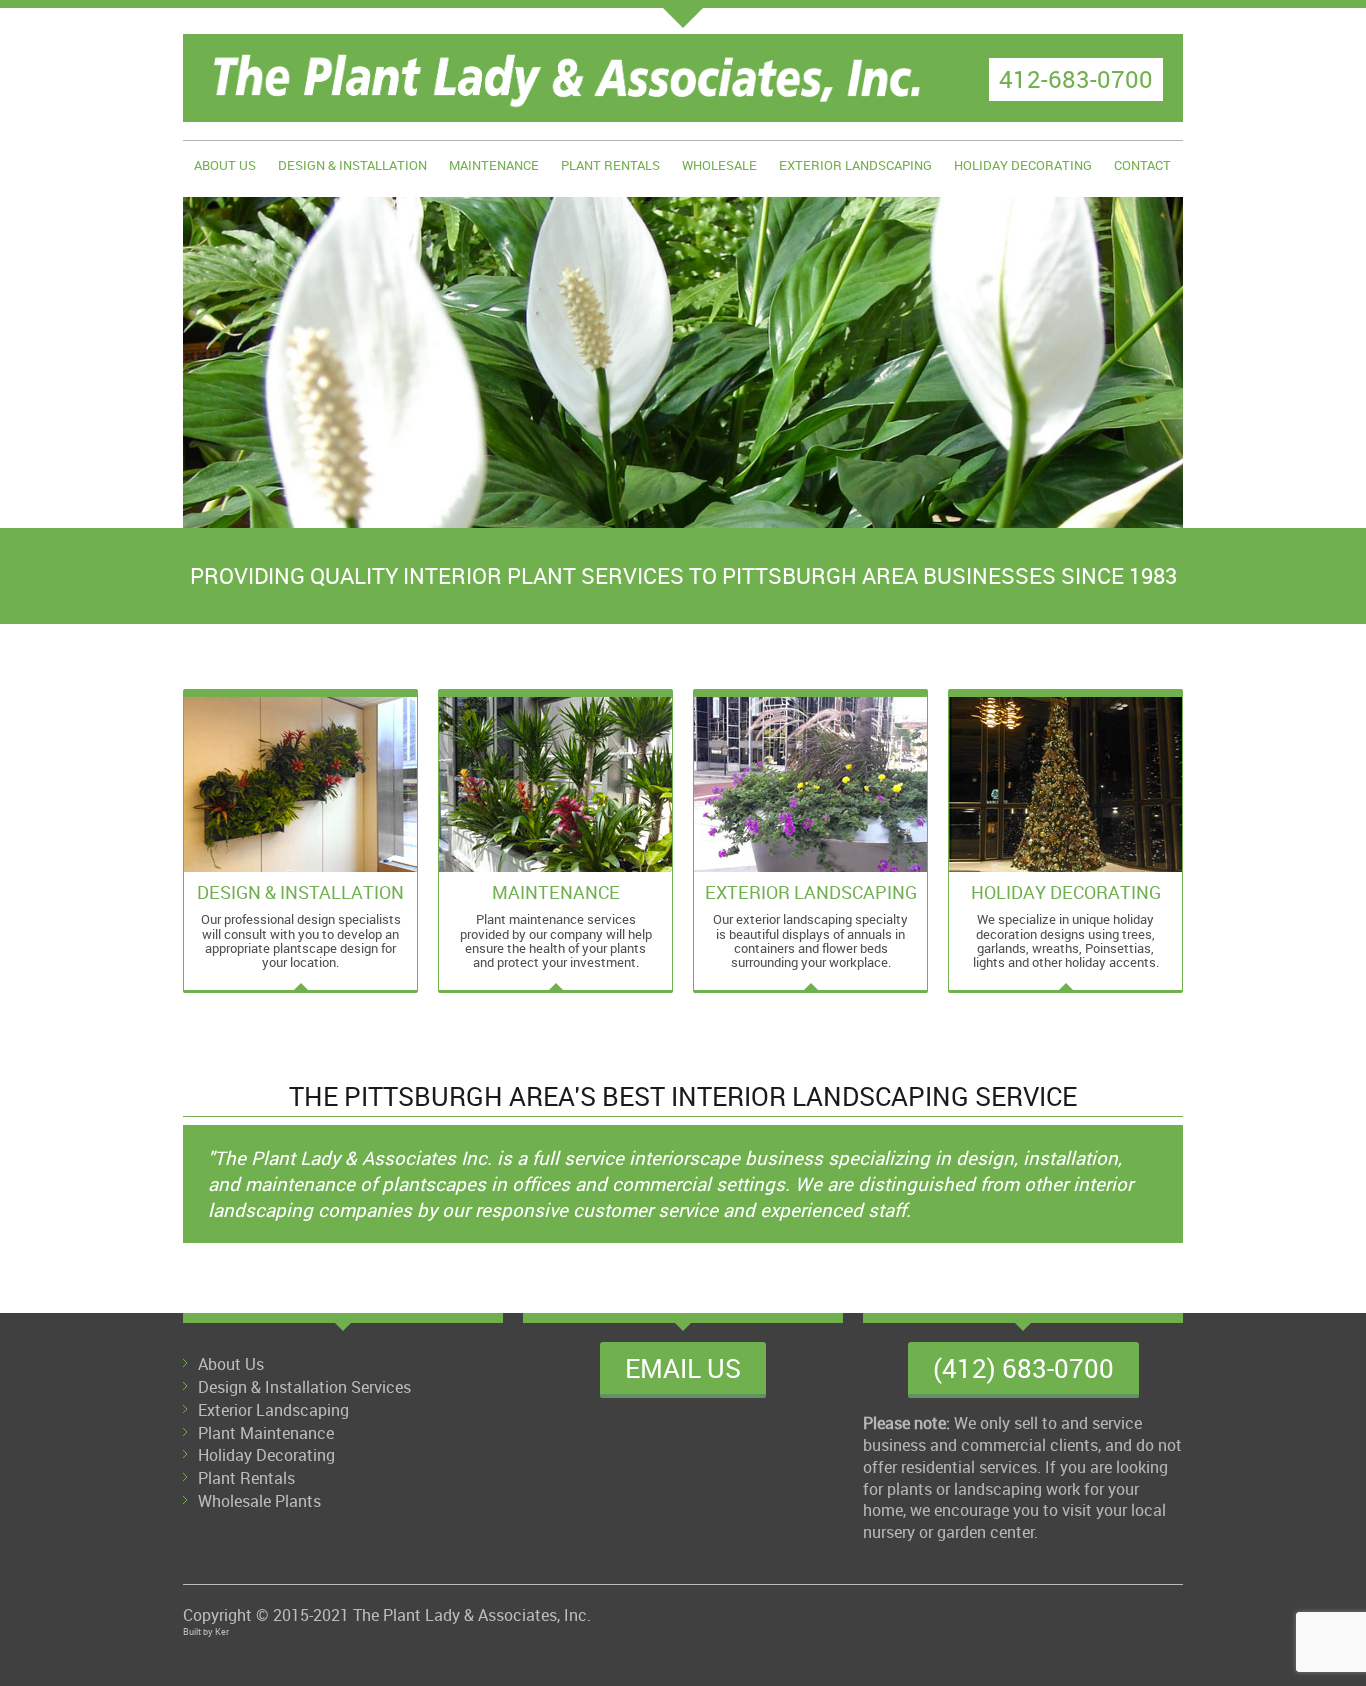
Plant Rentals (610, 165)
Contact (1142, 165)
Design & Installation (352, 165)
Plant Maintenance (266, 1433)
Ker (222, 1631)
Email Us (683, 1368)
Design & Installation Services (304, 1387)
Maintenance (494, 165)
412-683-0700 (1076, 79)
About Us (225, 165)
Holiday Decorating (1023, 165)
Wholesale (719, 165)
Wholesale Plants (259, 1501)
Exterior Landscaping (855, 165)
